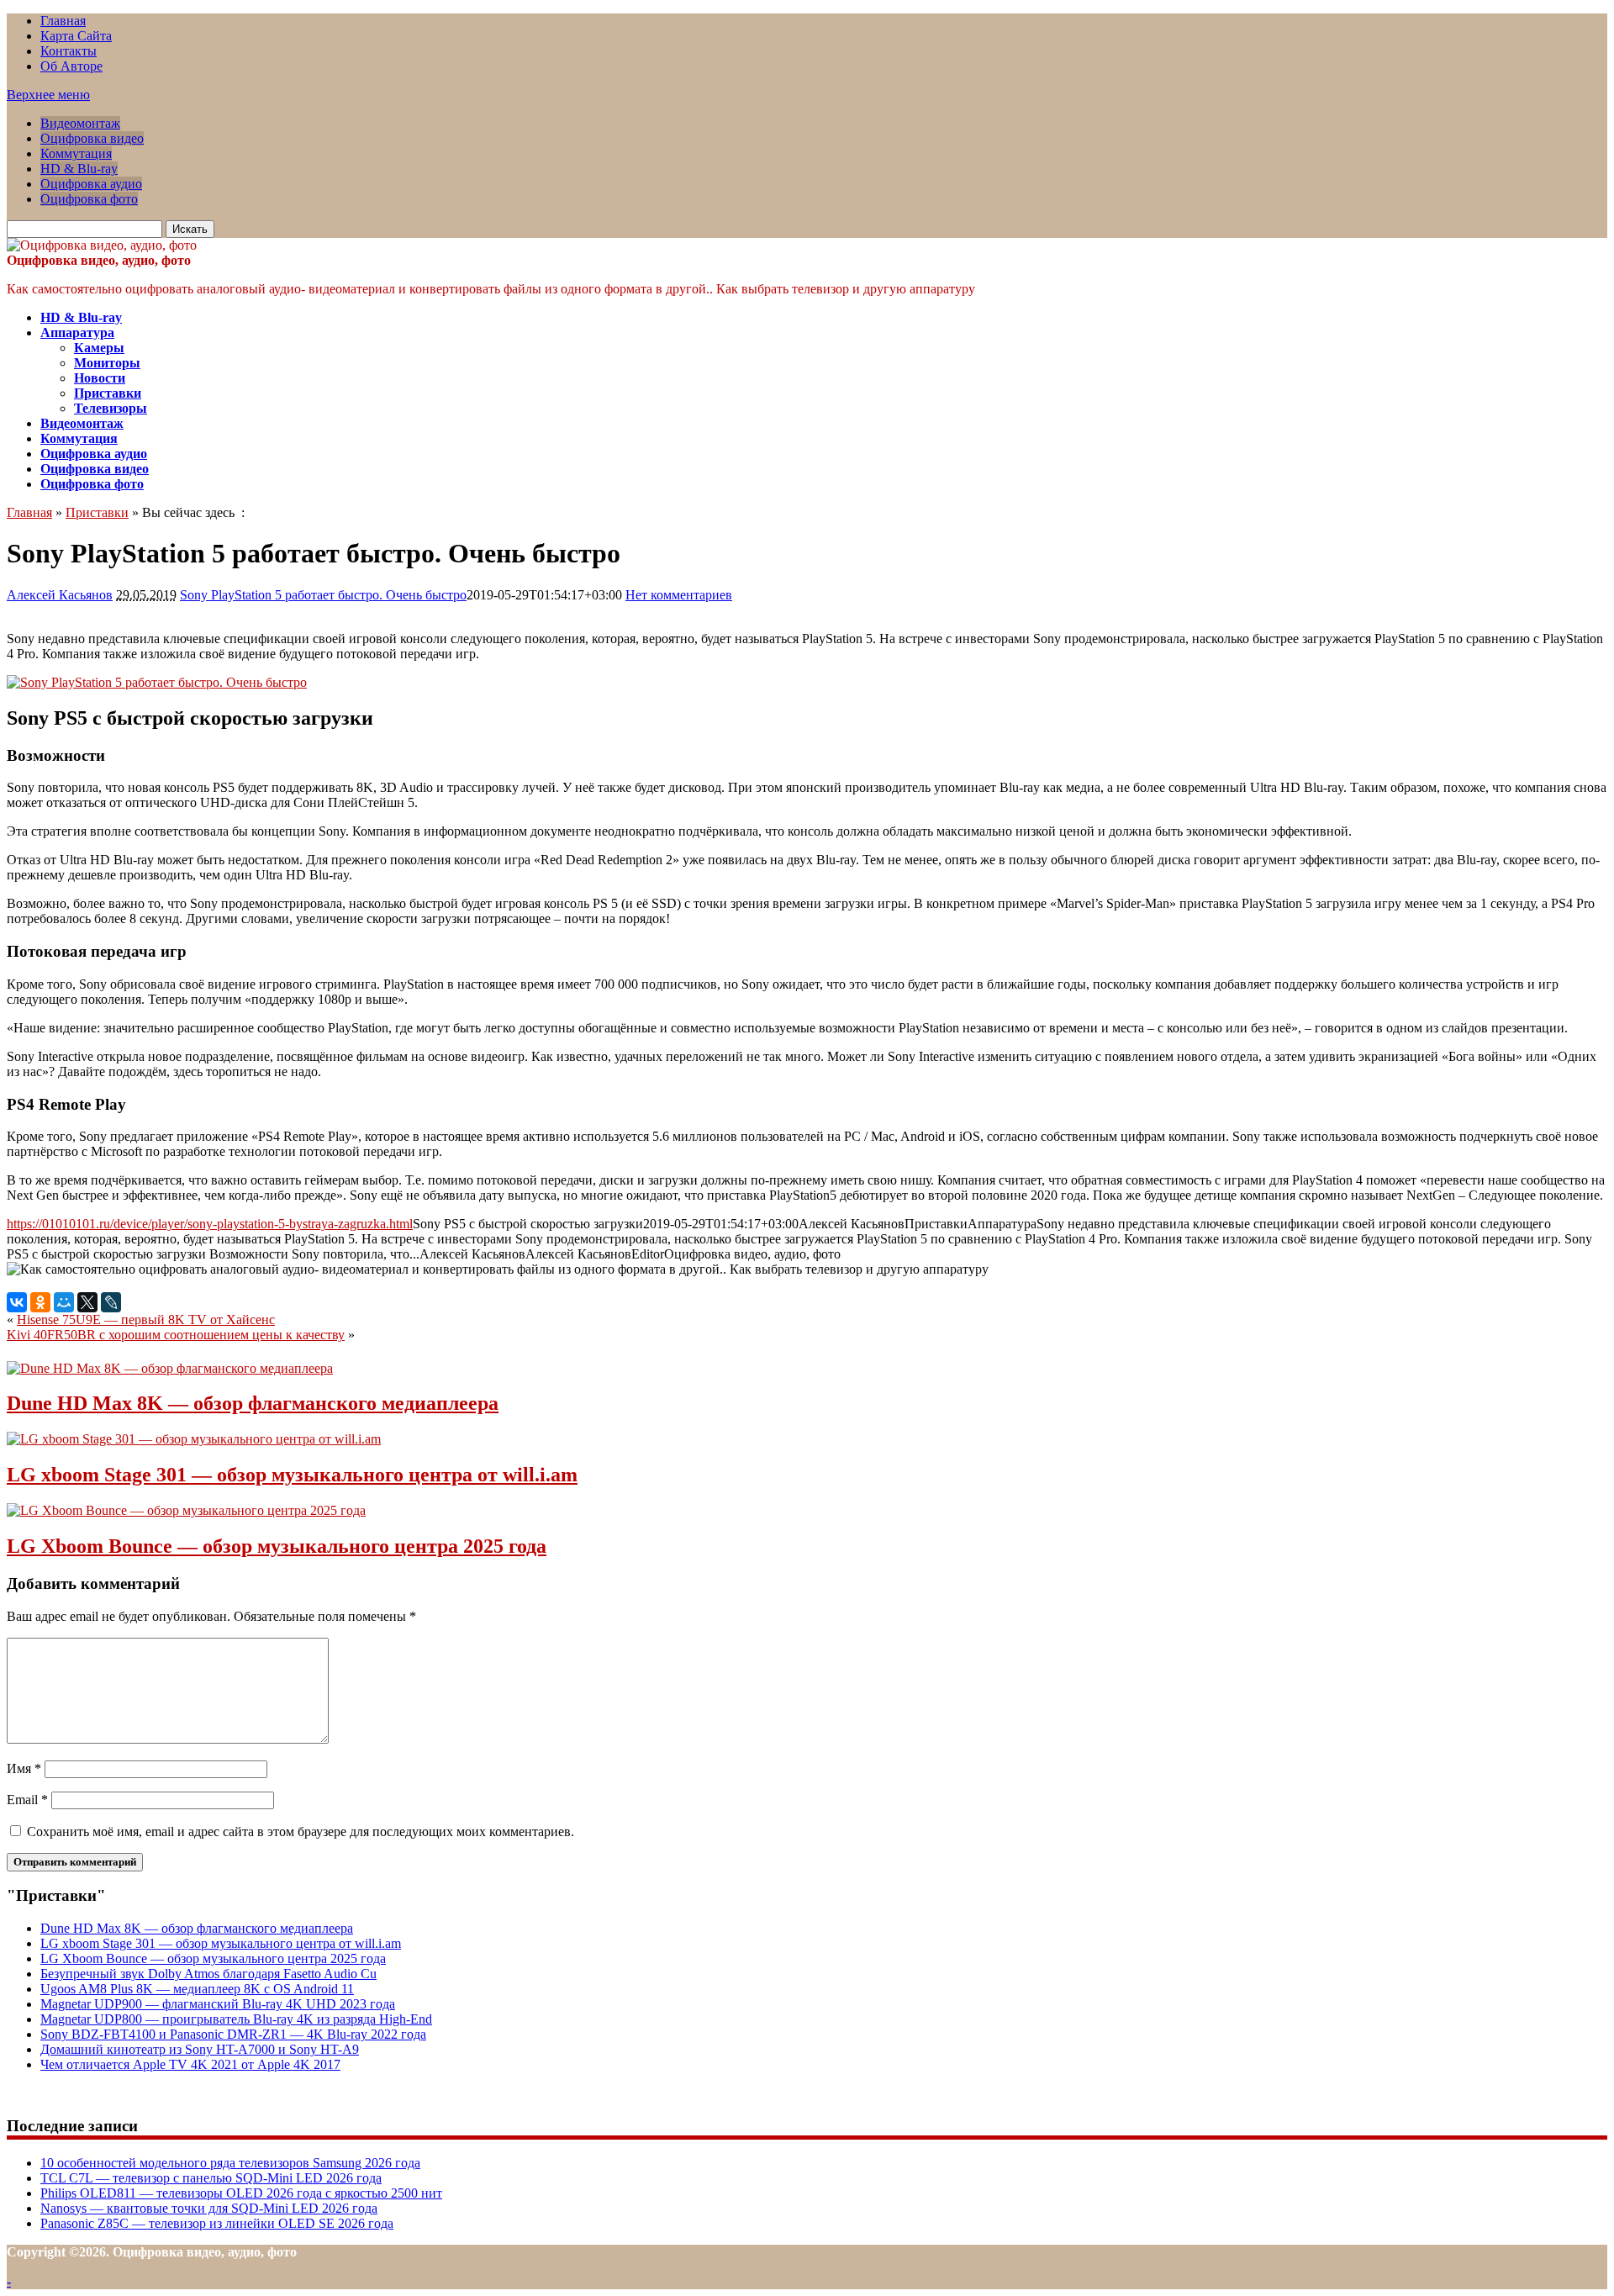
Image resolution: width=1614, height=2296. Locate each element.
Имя (24, 1768)
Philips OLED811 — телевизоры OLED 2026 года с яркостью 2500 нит (241, 2193)
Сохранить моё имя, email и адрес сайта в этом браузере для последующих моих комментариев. (301, 1832)
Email (27, 1800)
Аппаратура (77, 333)
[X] (87, 1302)
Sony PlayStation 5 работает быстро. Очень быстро (323, 595)
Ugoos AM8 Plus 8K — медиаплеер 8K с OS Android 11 (197, 1989)
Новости (100, 378)
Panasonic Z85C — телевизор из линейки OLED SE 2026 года (217, 2223)
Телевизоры (111, 408)
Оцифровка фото (89, 199)
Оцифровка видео (92, 138)
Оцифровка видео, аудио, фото (99, 260)
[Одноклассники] (40, 1302)
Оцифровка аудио (91, 184)
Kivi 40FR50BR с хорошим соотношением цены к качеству (176, 1335)
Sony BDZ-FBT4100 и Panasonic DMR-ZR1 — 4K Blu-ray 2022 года (233, 2034)
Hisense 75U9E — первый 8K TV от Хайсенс (146, 1320)
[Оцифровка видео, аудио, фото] (102, 245)
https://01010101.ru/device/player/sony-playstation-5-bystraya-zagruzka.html (210, 1224)
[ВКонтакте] (17, 1302)
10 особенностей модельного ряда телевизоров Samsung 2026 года (230, 2163)
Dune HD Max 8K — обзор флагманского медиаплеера (253, 1403)
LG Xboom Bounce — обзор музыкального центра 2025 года (277, 1546)
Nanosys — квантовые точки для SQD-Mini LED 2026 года (209, 2208)
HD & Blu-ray (79, 169)
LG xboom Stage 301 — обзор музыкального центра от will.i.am (292, 1475)
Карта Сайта (76, 36)
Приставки (108, 393)
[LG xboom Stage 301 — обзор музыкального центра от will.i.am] (194, 1439)
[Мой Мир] (64, 1302)
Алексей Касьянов (60, 595)
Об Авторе (71, 66)
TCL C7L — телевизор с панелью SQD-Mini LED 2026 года (211, 2178)
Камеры (99, 348)
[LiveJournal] (111, 1302)
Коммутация (76, 153)
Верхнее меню (48, 95)
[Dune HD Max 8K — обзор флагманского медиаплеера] (170, 1368)
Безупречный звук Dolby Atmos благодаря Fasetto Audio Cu (208, 1974)
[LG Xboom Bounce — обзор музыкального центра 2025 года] (186, 1510)
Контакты (69, 51)
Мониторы (107, 363)
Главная (63, 21)
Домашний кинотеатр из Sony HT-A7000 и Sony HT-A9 (200, 2049)
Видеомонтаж (80, 123)
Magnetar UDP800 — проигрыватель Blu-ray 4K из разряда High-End (236, 2019)
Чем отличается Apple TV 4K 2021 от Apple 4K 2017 (190, 2064)
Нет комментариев (679, 595)
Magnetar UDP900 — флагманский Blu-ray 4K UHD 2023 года (218, 2004)
